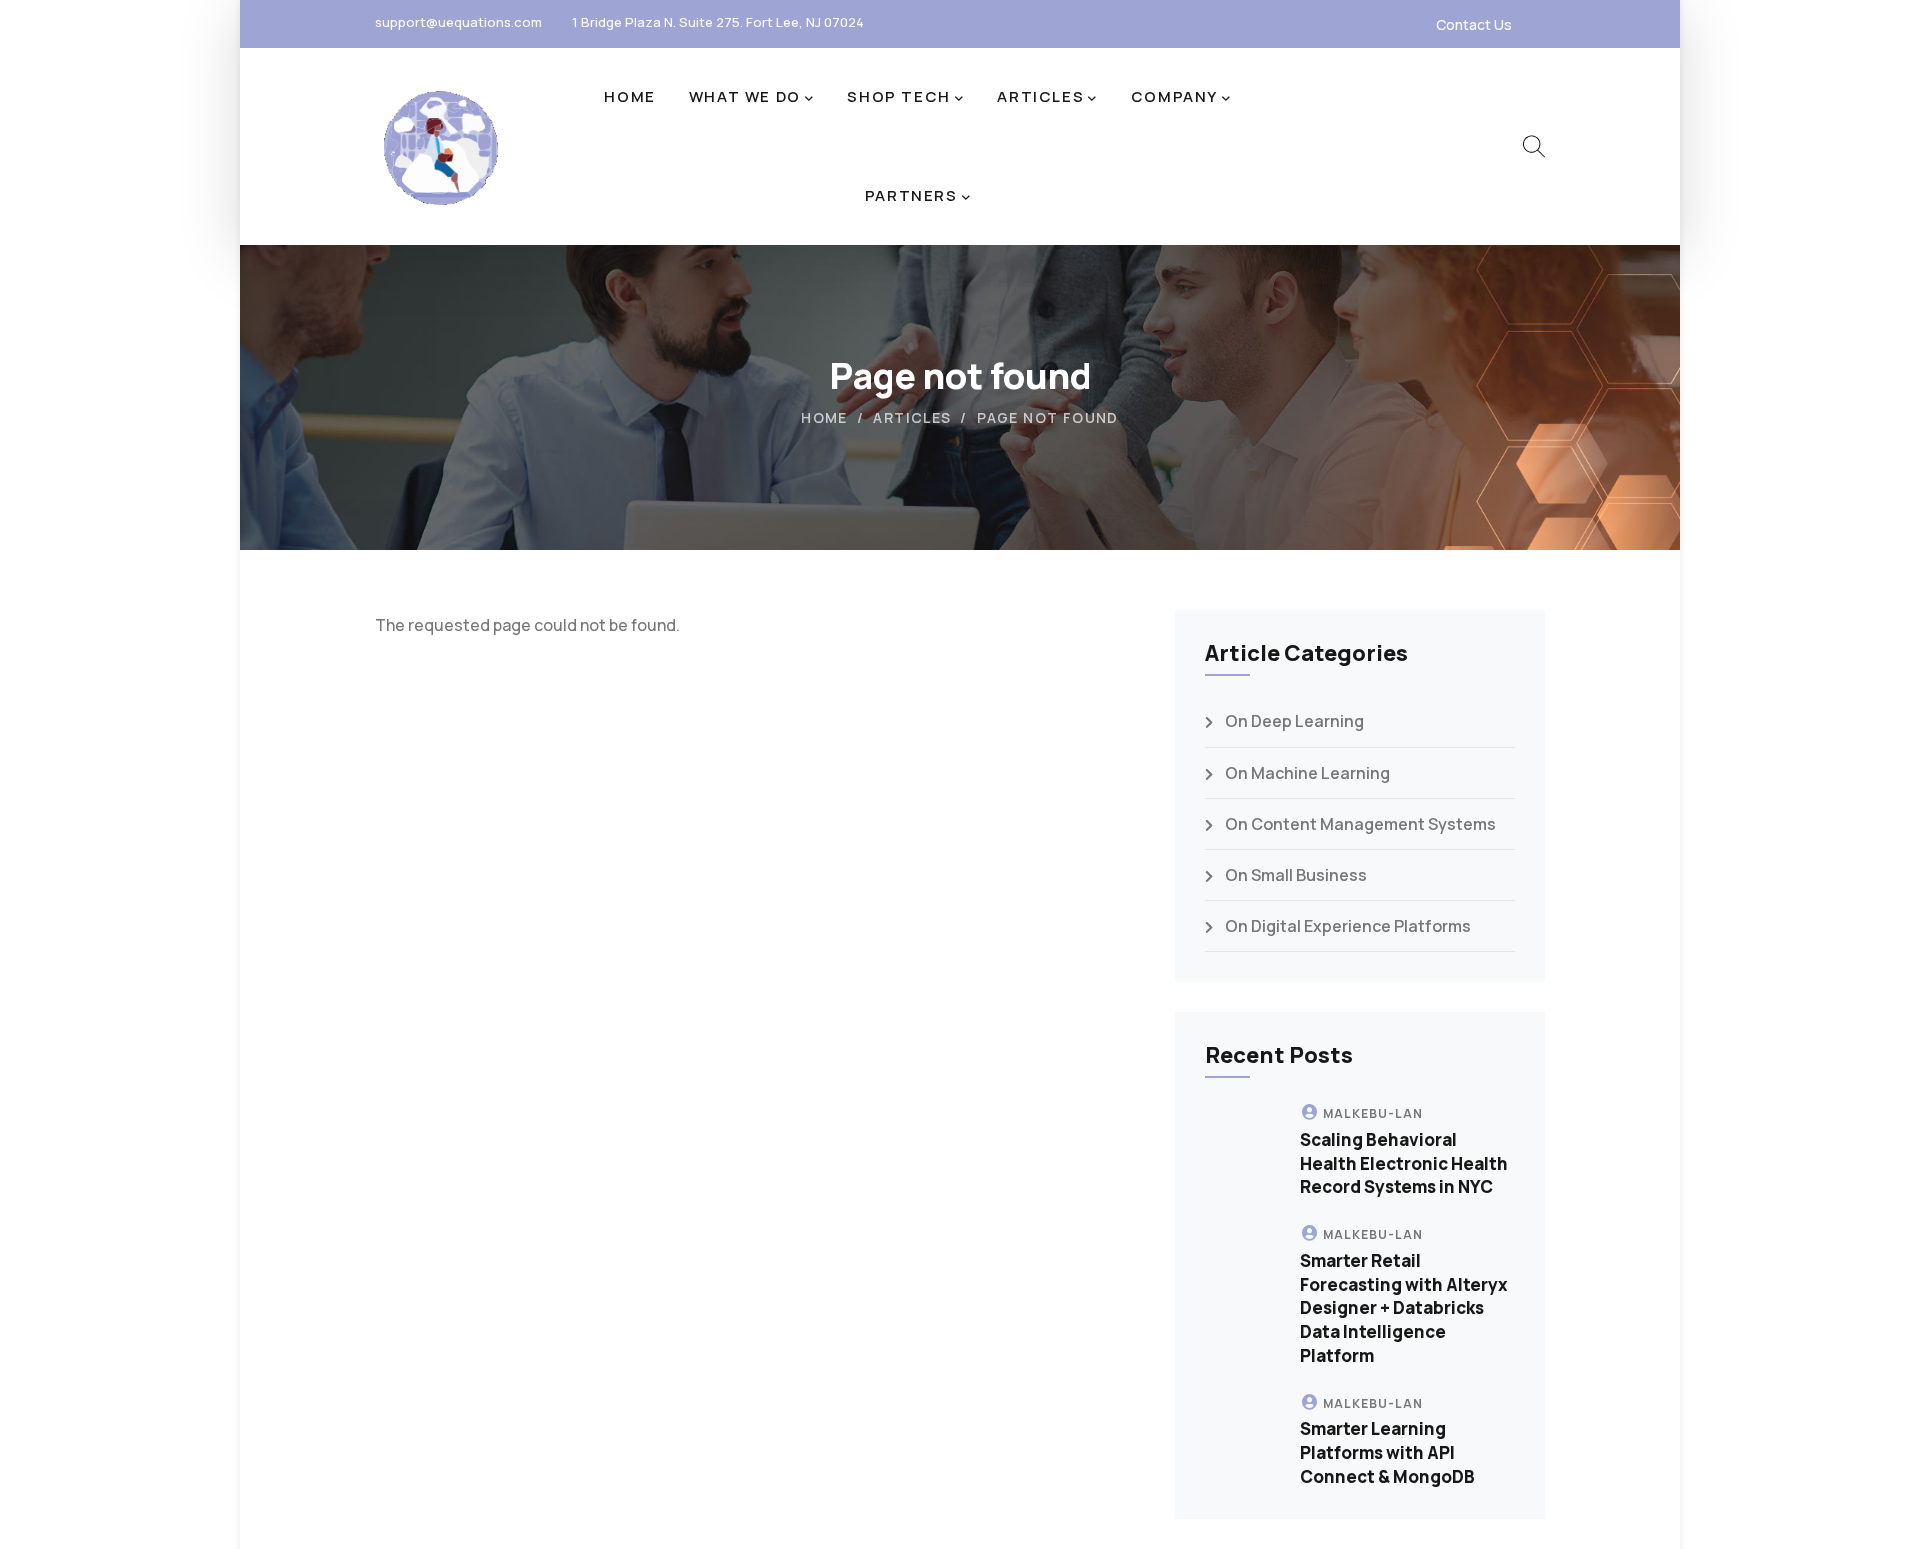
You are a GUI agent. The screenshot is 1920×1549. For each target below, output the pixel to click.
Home (824, 417)
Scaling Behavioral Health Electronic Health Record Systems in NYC (1404, 1163)
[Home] (440, 147)
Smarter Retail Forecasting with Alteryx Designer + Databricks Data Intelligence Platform (1404, 1308)
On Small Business (1296, 875)
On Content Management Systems (1360, 824)
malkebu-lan (1373, 1113)
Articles (912, 417)
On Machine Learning (1307, 773)
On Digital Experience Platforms (1348, 926)
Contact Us (1474, 24)
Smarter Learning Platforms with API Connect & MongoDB (1387, 1452)
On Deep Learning (1294, 721)
